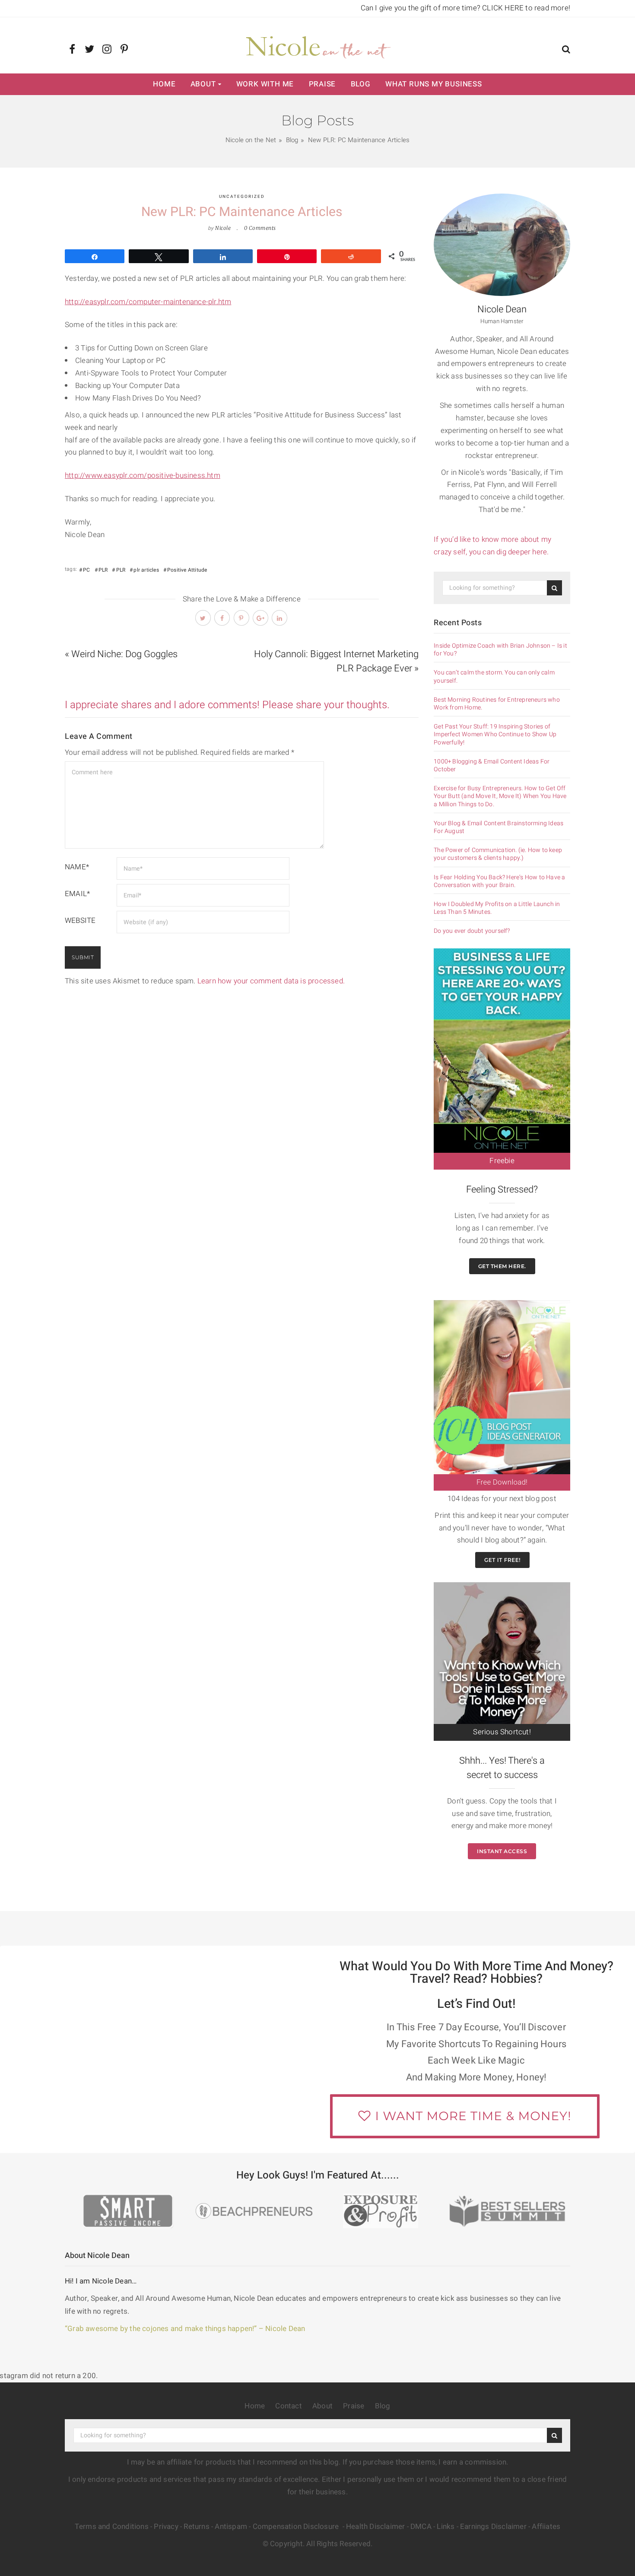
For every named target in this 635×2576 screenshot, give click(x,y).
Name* (77, 867)
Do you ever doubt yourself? (472, 931)
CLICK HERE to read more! (526, 8)
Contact (288, 2406)
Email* (77, 894)
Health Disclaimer (375, 2527)
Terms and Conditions (112, 2527)
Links (446, 2527)
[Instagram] (107, 50)
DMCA (421, 2527)
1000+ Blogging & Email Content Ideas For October (492, 766)
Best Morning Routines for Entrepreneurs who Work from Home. (497, 704)
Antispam (231, 2527)
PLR (103, 570)
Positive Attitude (187, 570)
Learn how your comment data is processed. (271, 981)
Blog (361, 84)
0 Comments (260, 228)
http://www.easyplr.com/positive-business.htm (143, 475)
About (203, 84)
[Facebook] (72, 50)
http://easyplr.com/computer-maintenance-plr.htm (148, 302)
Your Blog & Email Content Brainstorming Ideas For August (498, 827)
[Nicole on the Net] (317, 45)
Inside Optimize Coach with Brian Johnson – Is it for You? (500, 650)
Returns (196, 2527)
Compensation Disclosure (297, 2527)
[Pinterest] (124, 50)
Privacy (166, 2527)
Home (164, 84)
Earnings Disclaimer (493, 2527)
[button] (566, 50)
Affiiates (546, 2527)
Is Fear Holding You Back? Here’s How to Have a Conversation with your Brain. (499, 881)
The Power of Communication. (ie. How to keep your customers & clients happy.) (498, 854)
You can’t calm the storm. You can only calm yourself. (494, 677)
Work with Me (265, 84)
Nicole (223, 228)
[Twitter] (90, 50)
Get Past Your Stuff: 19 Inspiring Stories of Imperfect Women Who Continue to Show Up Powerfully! (495, 735)
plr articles (146, 570)
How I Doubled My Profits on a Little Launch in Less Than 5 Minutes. (497, 908)
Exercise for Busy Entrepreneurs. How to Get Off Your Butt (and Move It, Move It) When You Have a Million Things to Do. (500, 797)
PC (86, 570)
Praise (322, 84)
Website (80, 921)
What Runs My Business (434, 84)
